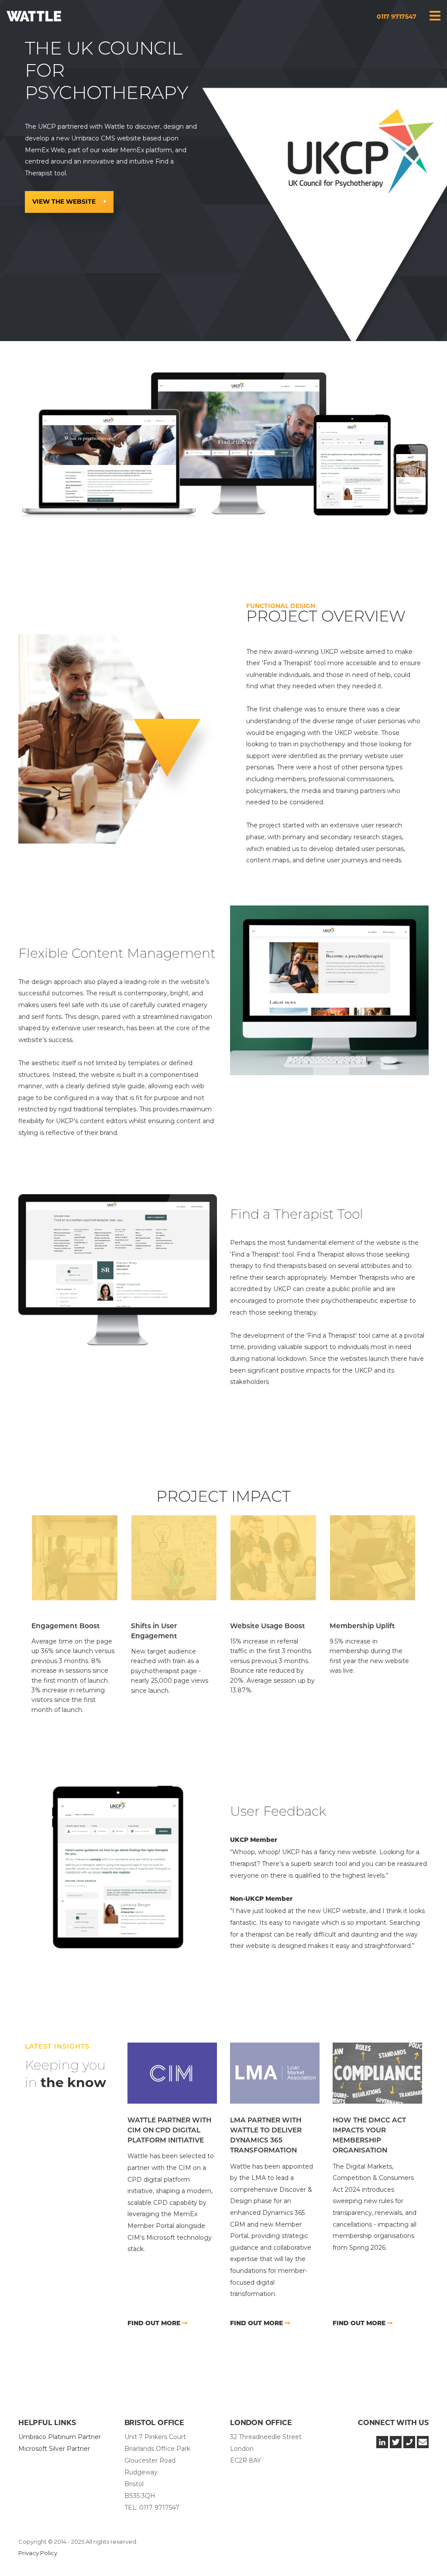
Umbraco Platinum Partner (60, 2437)
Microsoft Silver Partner (54, 2449)
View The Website (65, 202)
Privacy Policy (38, 2553)
